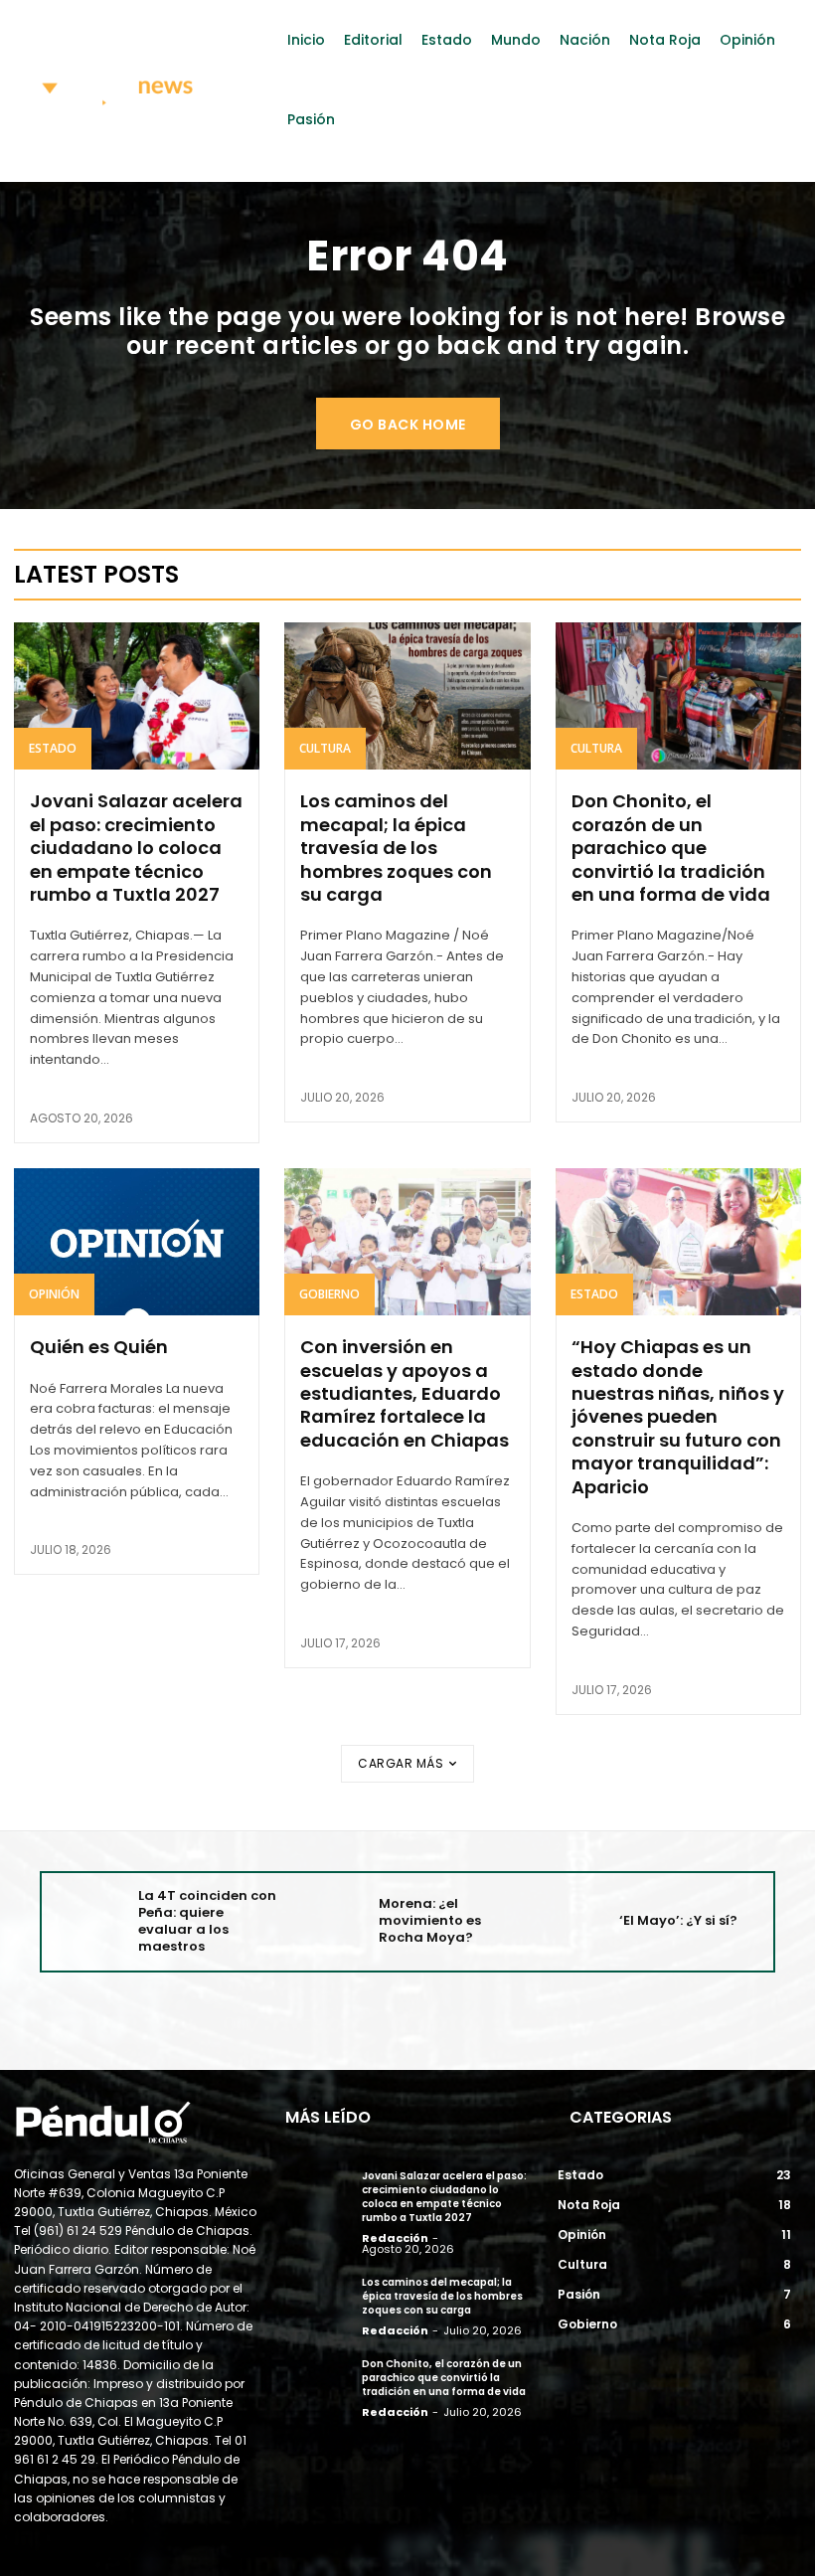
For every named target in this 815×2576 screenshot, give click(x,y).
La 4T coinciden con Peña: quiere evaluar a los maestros (207, 1921)
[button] (765, 172)
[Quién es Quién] (137, 1242)
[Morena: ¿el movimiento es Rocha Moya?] (330, 1921)
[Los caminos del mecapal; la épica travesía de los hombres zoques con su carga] (407, 696)
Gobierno (329, 1294)
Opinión (54, 1294)
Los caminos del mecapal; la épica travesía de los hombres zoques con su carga (396, 848)
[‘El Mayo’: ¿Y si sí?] (571, 1921)
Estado (53, 748)
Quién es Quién (99, 1347)
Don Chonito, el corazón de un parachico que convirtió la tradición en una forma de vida (671, 848)
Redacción (395, 2238)
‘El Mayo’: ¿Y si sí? (678, 1920)
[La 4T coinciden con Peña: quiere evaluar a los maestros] (90, 1921)
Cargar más (401, 1763)
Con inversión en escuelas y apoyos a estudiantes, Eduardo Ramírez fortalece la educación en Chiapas (405, 1393)
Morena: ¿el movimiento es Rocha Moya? (430, 1920)
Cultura (325, 748)
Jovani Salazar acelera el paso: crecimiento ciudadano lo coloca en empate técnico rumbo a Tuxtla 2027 (136, 848)
